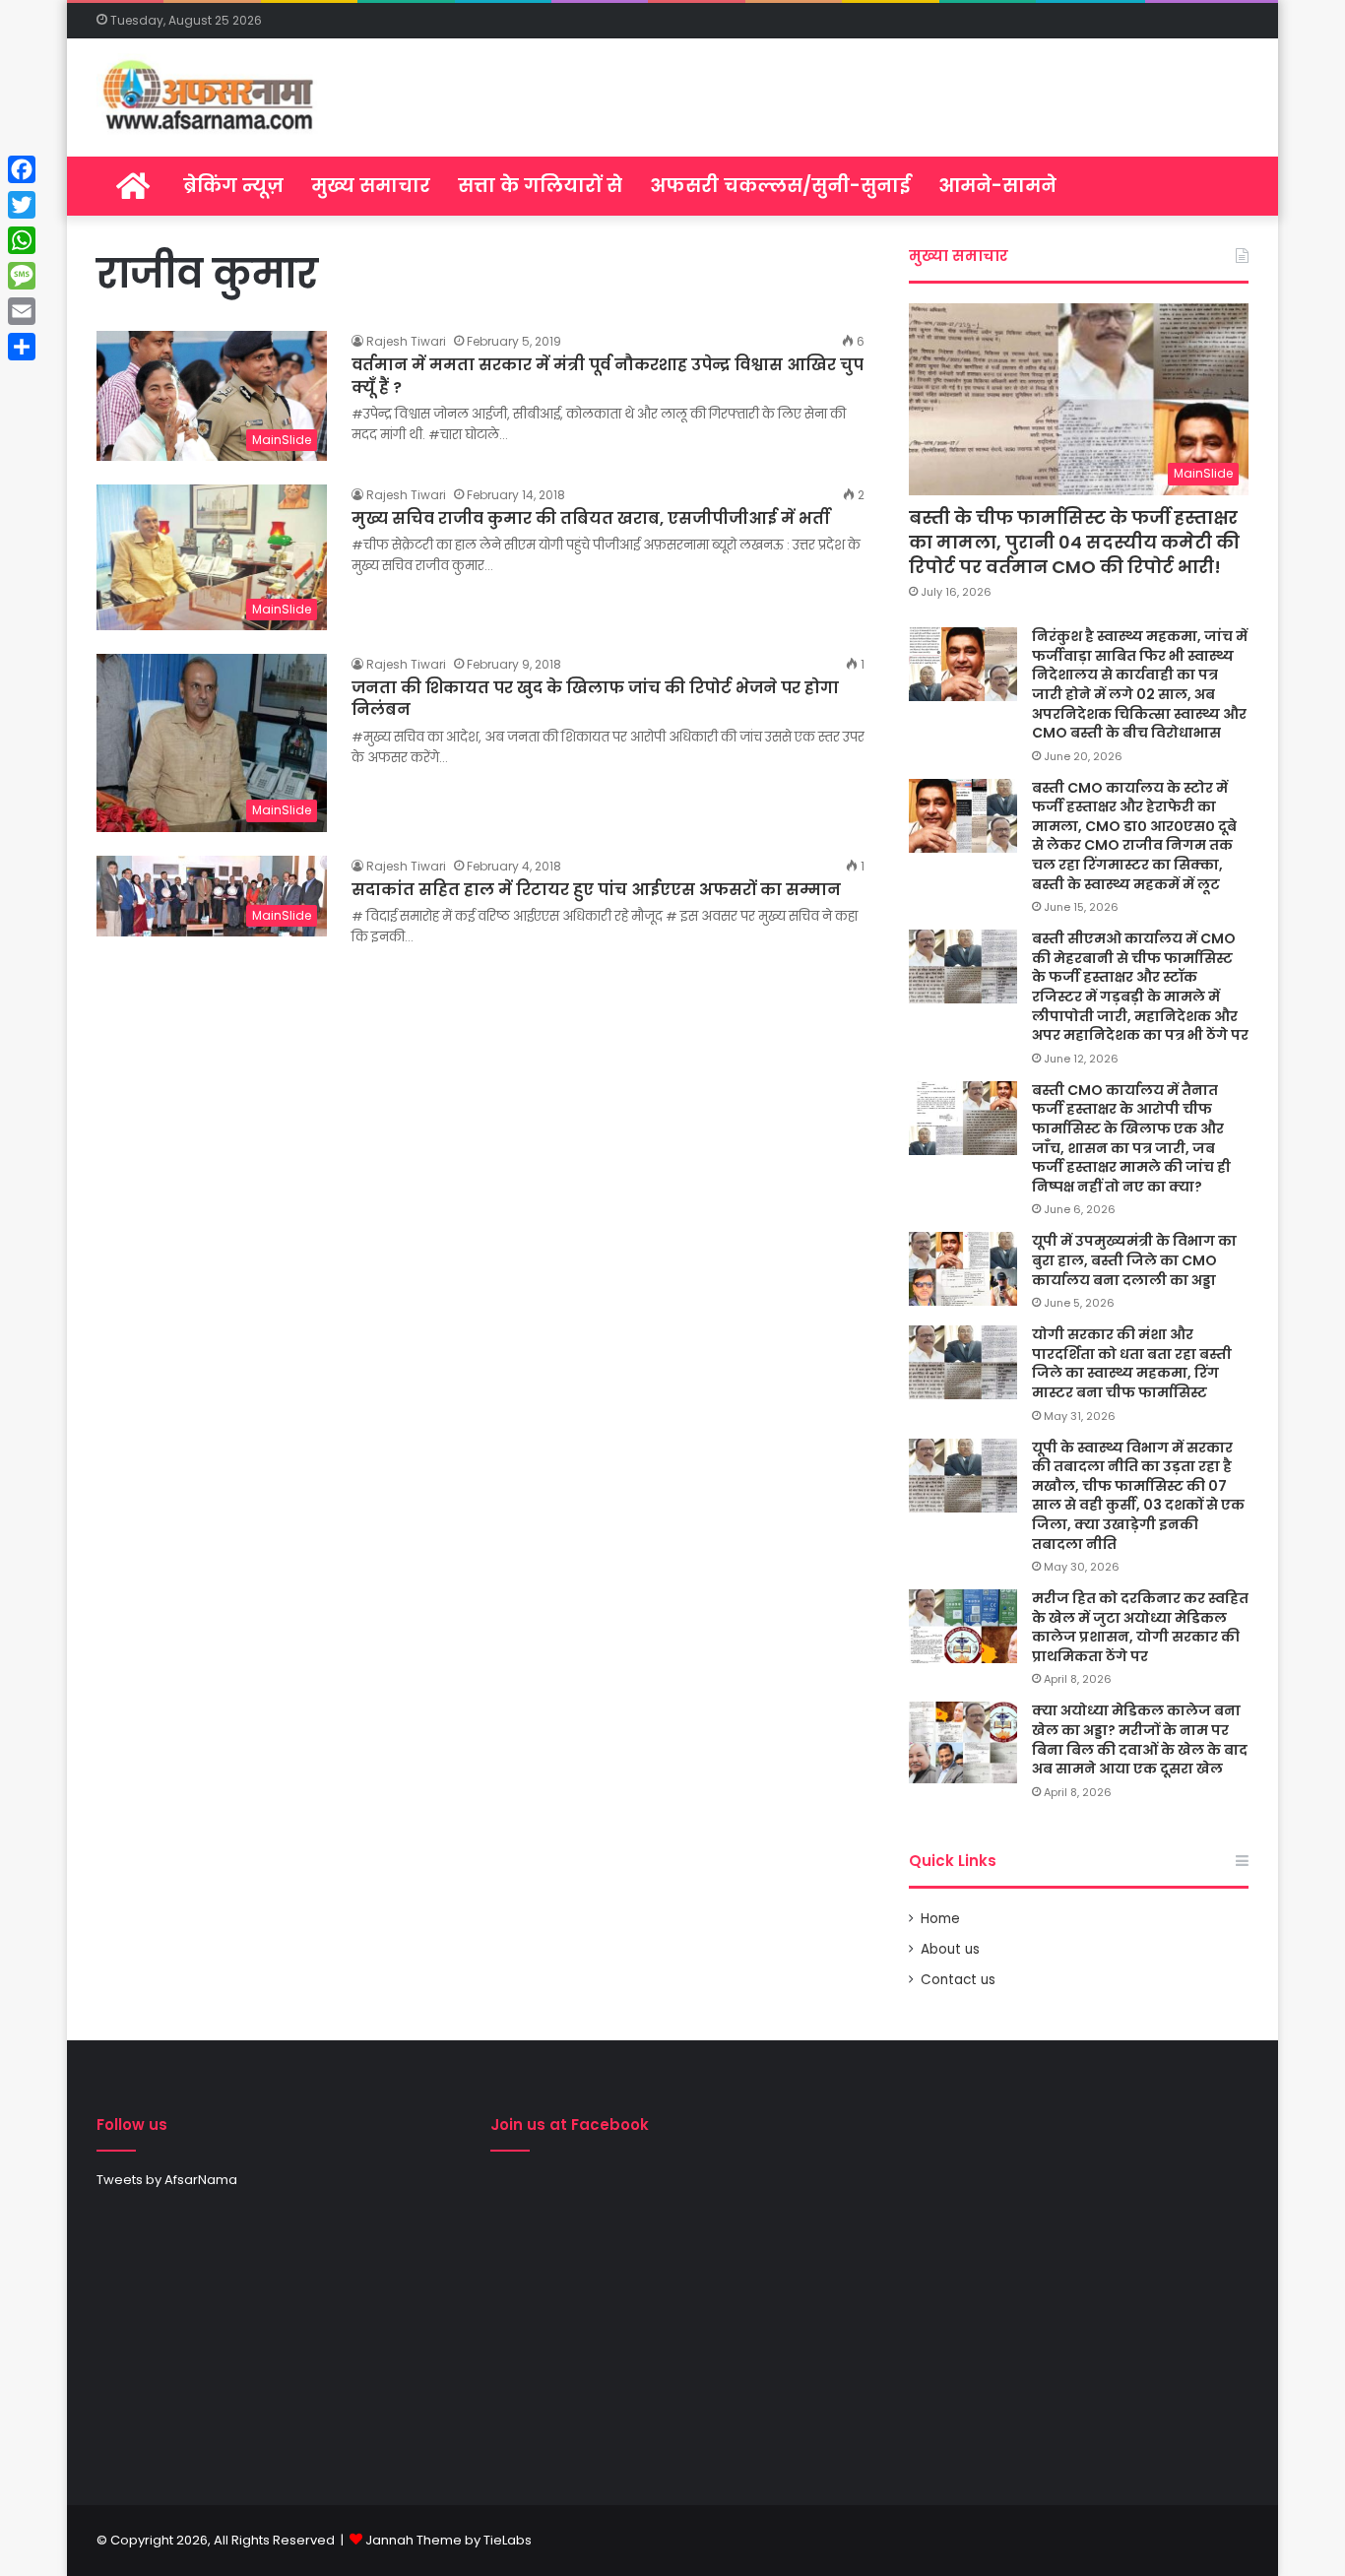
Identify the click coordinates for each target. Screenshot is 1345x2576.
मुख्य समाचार (371, 186)
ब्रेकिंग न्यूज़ (233, 186)
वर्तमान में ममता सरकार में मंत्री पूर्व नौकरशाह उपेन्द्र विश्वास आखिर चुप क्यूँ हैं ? (608, 376)
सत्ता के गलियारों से (540, 186)
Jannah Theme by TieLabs (448, 2540)
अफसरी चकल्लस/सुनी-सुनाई (780, 186)
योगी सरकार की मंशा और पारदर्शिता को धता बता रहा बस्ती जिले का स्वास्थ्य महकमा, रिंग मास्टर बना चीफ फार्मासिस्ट (1132, 1363)
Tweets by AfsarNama (167, 2180)
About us (950, 1949)
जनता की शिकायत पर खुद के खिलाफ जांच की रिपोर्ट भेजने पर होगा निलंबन (595, 699)
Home (940, 1919)
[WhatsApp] (22, 240)
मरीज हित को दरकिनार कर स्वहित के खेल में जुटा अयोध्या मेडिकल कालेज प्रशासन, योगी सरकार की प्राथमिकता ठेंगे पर (1140, 1627)
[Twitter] (22, 205)
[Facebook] (22, 169)
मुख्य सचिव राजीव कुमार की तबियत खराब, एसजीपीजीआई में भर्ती (591, 518)
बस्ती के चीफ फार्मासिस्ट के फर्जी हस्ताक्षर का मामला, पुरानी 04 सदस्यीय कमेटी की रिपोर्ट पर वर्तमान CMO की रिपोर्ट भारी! (1074, 542)
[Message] (22, 276)
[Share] (22, 347)
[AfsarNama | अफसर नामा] (212, 97)
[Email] (22, 311)
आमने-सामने (997, 186)
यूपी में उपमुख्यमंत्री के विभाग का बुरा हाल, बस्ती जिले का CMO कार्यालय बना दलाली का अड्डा (1134, 1260)
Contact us (958, 1980)
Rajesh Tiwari (406, 341)
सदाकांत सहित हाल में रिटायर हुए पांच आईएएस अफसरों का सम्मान (596, 890)
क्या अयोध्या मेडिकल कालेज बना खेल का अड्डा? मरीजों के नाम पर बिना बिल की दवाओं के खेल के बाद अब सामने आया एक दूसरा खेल (1140, 1739)
